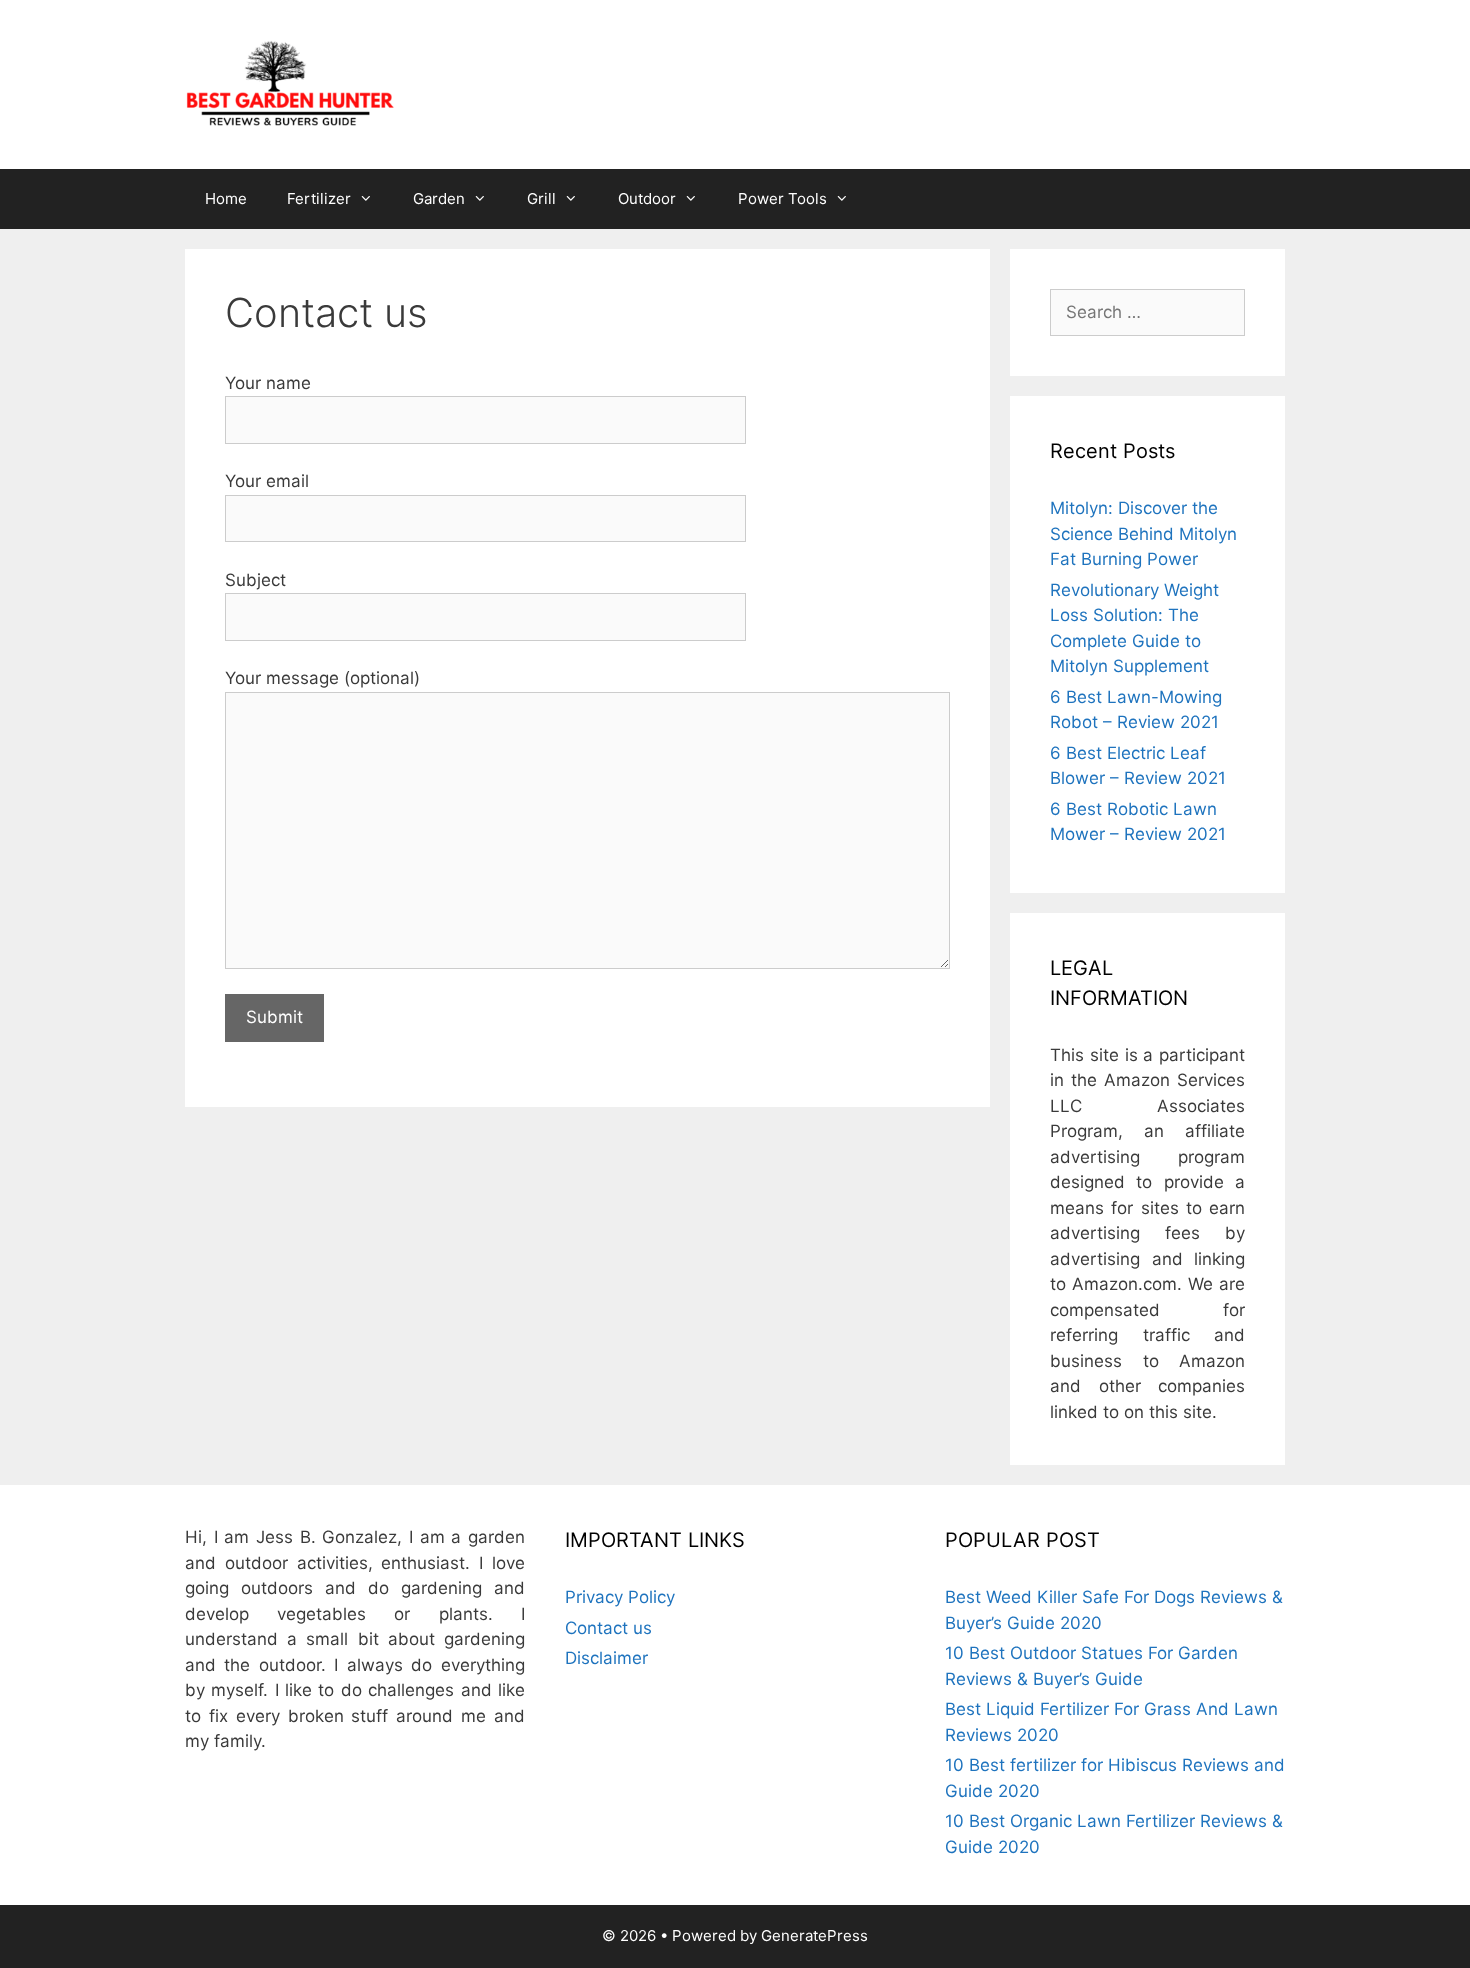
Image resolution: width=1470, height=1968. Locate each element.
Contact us (608, 1628)
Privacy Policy (620, 1597)
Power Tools (782, 198)
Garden (439, 198)
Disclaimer (606, 1658)
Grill (541, 198)
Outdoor (647, 198)
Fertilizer (319, 198)
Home (226, 198)
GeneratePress (814, 1935)
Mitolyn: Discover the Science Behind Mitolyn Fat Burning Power (1143, 533)
